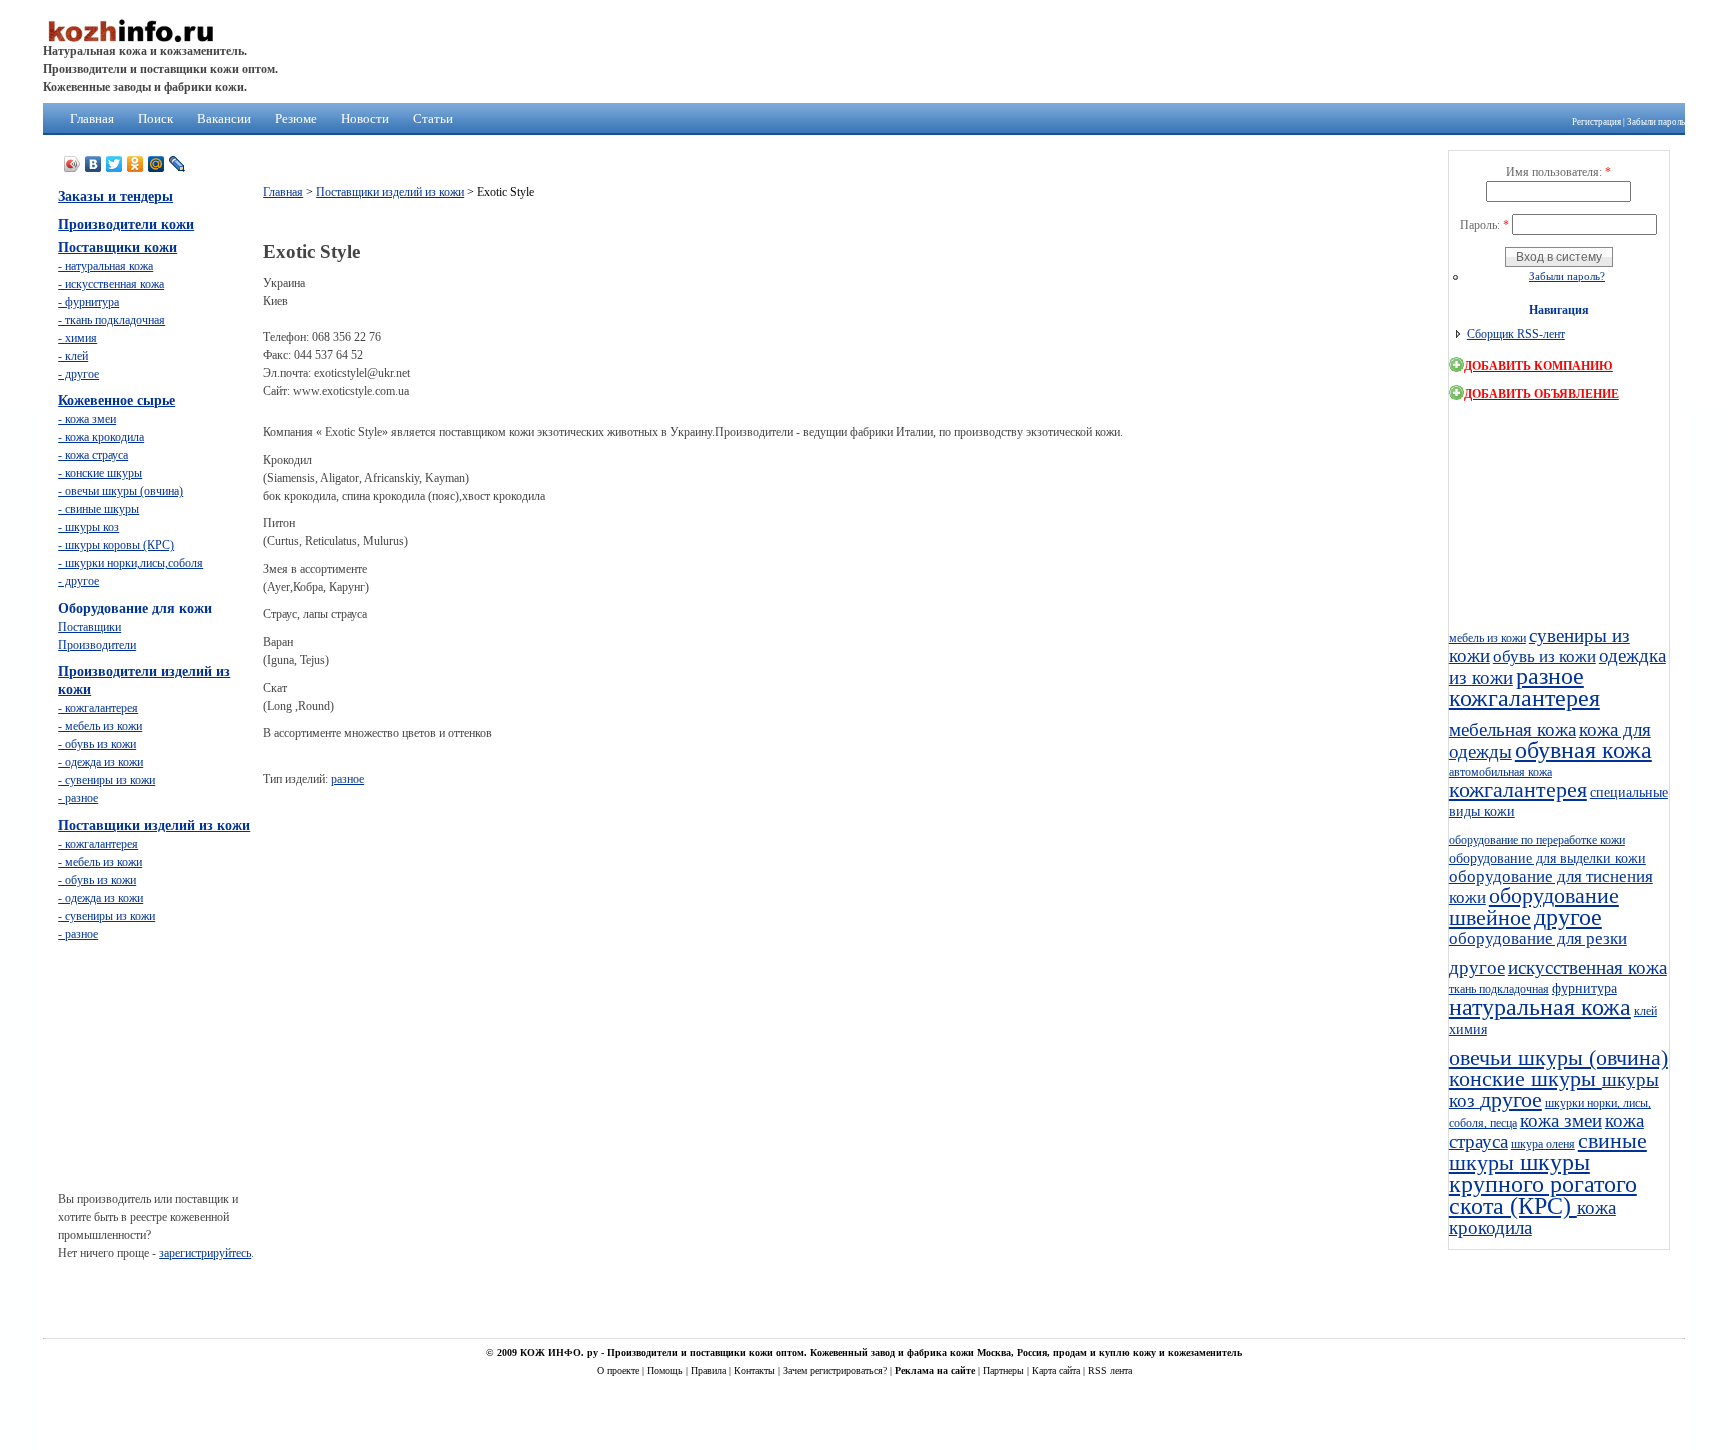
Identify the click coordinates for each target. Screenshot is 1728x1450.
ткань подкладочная (1499, 989)
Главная (92, 118)
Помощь (666, 1370)
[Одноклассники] (135, 164)
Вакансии (224, 118)
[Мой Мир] (156, 164)
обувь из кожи (1544, 656)
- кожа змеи (87, 419)
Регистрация (1596, 122)
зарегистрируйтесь (205, 1253)
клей (1645, 1011)
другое (1568, 917)
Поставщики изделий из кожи (390, 192)
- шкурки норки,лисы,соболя (130, 563)
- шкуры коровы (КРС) (116, 545)
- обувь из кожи (97, 744)
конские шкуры (1525, 1079)
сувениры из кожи (1539, 645)
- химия (77, 338)
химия (1468, 1029)
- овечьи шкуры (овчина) (120, 491)
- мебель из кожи (100, 726)
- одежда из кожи (100, 762)
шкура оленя (1543, 1144)
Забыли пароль (1656, 122)
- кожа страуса (93, 455)
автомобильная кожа (1500, 772)
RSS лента (1110, 1370)
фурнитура (1584, 988)
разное (347, 779)
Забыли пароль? (1567, 276)
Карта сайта (1057, 1370)
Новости (365, 118)
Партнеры (1005, 1370)
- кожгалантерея (98, 708)
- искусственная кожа (111, 284)
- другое (78, 374)
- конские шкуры (100, 473)
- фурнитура (88, 302)
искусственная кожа (1587, 967)
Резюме (296, 118)
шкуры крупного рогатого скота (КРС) (1543, 1184)
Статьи (433, 118)
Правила (710, 1370)
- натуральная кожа (105, 266)
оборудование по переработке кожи (1537, 840)
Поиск (155, 118)
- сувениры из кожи (106, 780)
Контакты (756, 1370)
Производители (97, 645)
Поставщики (89, 627)
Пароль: (1484, 225)
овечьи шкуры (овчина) (1558, 1058)
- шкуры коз (88, 527)
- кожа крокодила (101, 437)
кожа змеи (1561, 1120)
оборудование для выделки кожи (1547, 858)
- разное (78, 798)
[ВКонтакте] (93, 164)
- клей (73, 356)
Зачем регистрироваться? (836, 1370)
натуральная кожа (1540, 1007)
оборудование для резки (1538, 938)
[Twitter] (114, 164)
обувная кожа (1583, 750)
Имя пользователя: (1558, 172)
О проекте (619, 1370)
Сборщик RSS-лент (1516, 334)
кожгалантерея (1524, 698)
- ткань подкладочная (111, 320)
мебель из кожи (1487, 638)
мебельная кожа (1512, 729)
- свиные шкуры (98, 509)
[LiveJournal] (177, 164)
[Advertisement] (627, 846)
